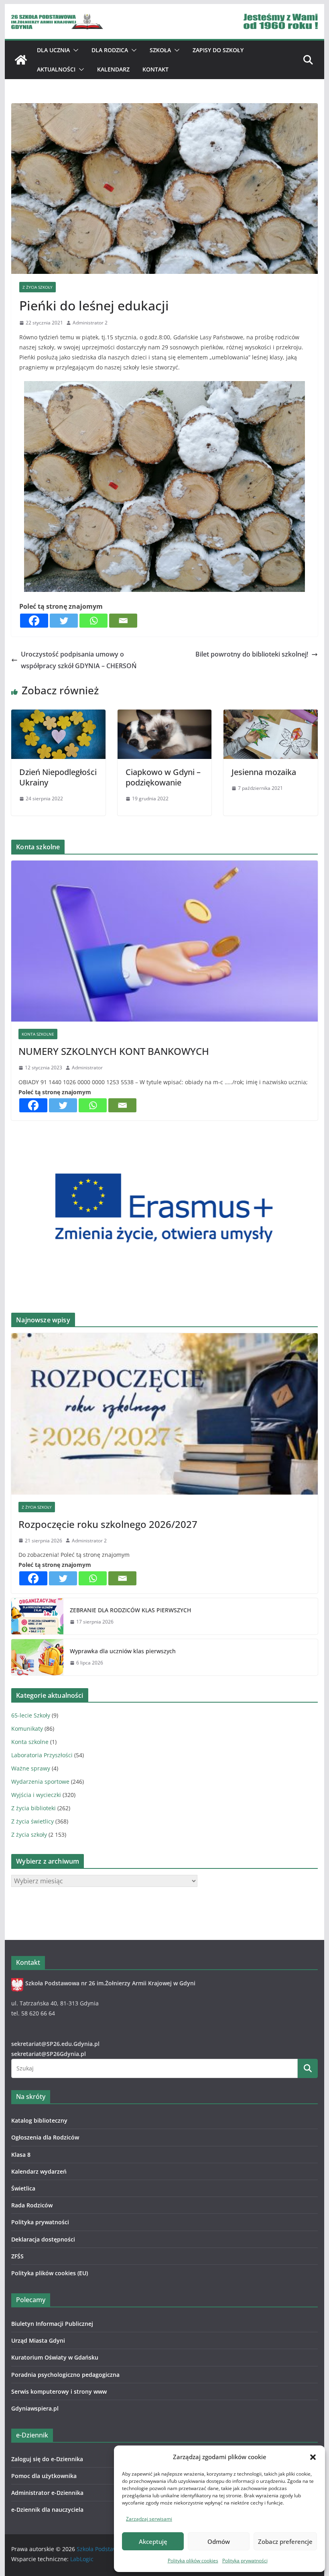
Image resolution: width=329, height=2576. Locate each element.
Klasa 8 (21, 2155)
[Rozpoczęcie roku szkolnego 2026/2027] (164, 1414)
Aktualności (56, 69)
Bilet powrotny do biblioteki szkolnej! (252, 654)
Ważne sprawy (31, 1768)
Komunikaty (27, 1729)
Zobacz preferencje (285, 2541)
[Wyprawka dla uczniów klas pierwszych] (37, 1657)
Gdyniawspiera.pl (35, 2408)
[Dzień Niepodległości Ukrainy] (58, 715)
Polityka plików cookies (193, 2561)
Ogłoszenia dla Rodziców (45, 2137)
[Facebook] (34, 621)
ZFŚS (17, 2256)
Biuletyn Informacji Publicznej (52, 2324)
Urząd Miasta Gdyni (38, 2340)
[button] (313, 2457)
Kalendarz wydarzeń (39, 2171)
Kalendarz (113, 69)
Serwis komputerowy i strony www (59, 2391)
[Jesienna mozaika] (270, 715)
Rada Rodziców (32, 2205)
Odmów (219, 2541)
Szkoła (160, 50)
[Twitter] (64, 621)
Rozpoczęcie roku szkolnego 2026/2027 (108, 1524)
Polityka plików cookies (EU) (50, 2273)
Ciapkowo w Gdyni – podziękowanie (163, 777)
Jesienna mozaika (264, 772)
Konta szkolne (38, 1034)
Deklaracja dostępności (43, 2239)
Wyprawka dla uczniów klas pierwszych (123, 1651)
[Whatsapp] (93, 621)
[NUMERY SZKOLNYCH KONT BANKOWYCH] (164, 941)
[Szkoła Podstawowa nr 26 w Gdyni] (21, 60)
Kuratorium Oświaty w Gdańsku (55, 2357)
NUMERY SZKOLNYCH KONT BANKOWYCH (114, 1051)
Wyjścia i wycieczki (36, 1795)
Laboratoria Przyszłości (42, 1755)
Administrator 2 (90, 323)
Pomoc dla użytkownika (44, 2476)
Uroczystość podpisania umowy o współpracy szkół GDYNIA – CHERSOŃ (79, 660)
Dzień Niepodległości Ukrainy (58, 777)
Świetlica (23, 2188)
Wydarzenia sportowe (40, 1782)
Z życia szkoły (38, 287)
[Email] (123, 621)
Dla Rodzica (110, 50)
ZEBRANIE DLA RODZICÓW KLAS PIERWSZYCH (130, 1610)
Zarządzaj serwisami (149, 2519)
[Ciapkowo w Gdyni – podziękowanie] (164, 715)
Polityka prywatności (245, 2561)
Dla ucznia (53, 50)
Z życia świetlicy (32, 1821)
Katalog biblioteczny (39, 2120)
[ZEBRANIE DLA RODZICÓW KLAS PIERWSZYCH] (37, 1616)
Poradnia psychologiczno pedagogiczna (65, 2375)
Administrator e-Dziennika (47, 2493)
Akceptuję (153, 2541)
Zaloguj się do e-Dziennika (47, 2459)
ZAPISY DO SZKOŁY (218, 50)
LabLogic (82, 2559)
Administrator (87, 1068)
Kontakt (155, 69)
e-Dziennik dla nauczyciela (47, 2510)
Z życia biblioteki (34, 1808)
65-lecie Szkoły (31, 1715)
